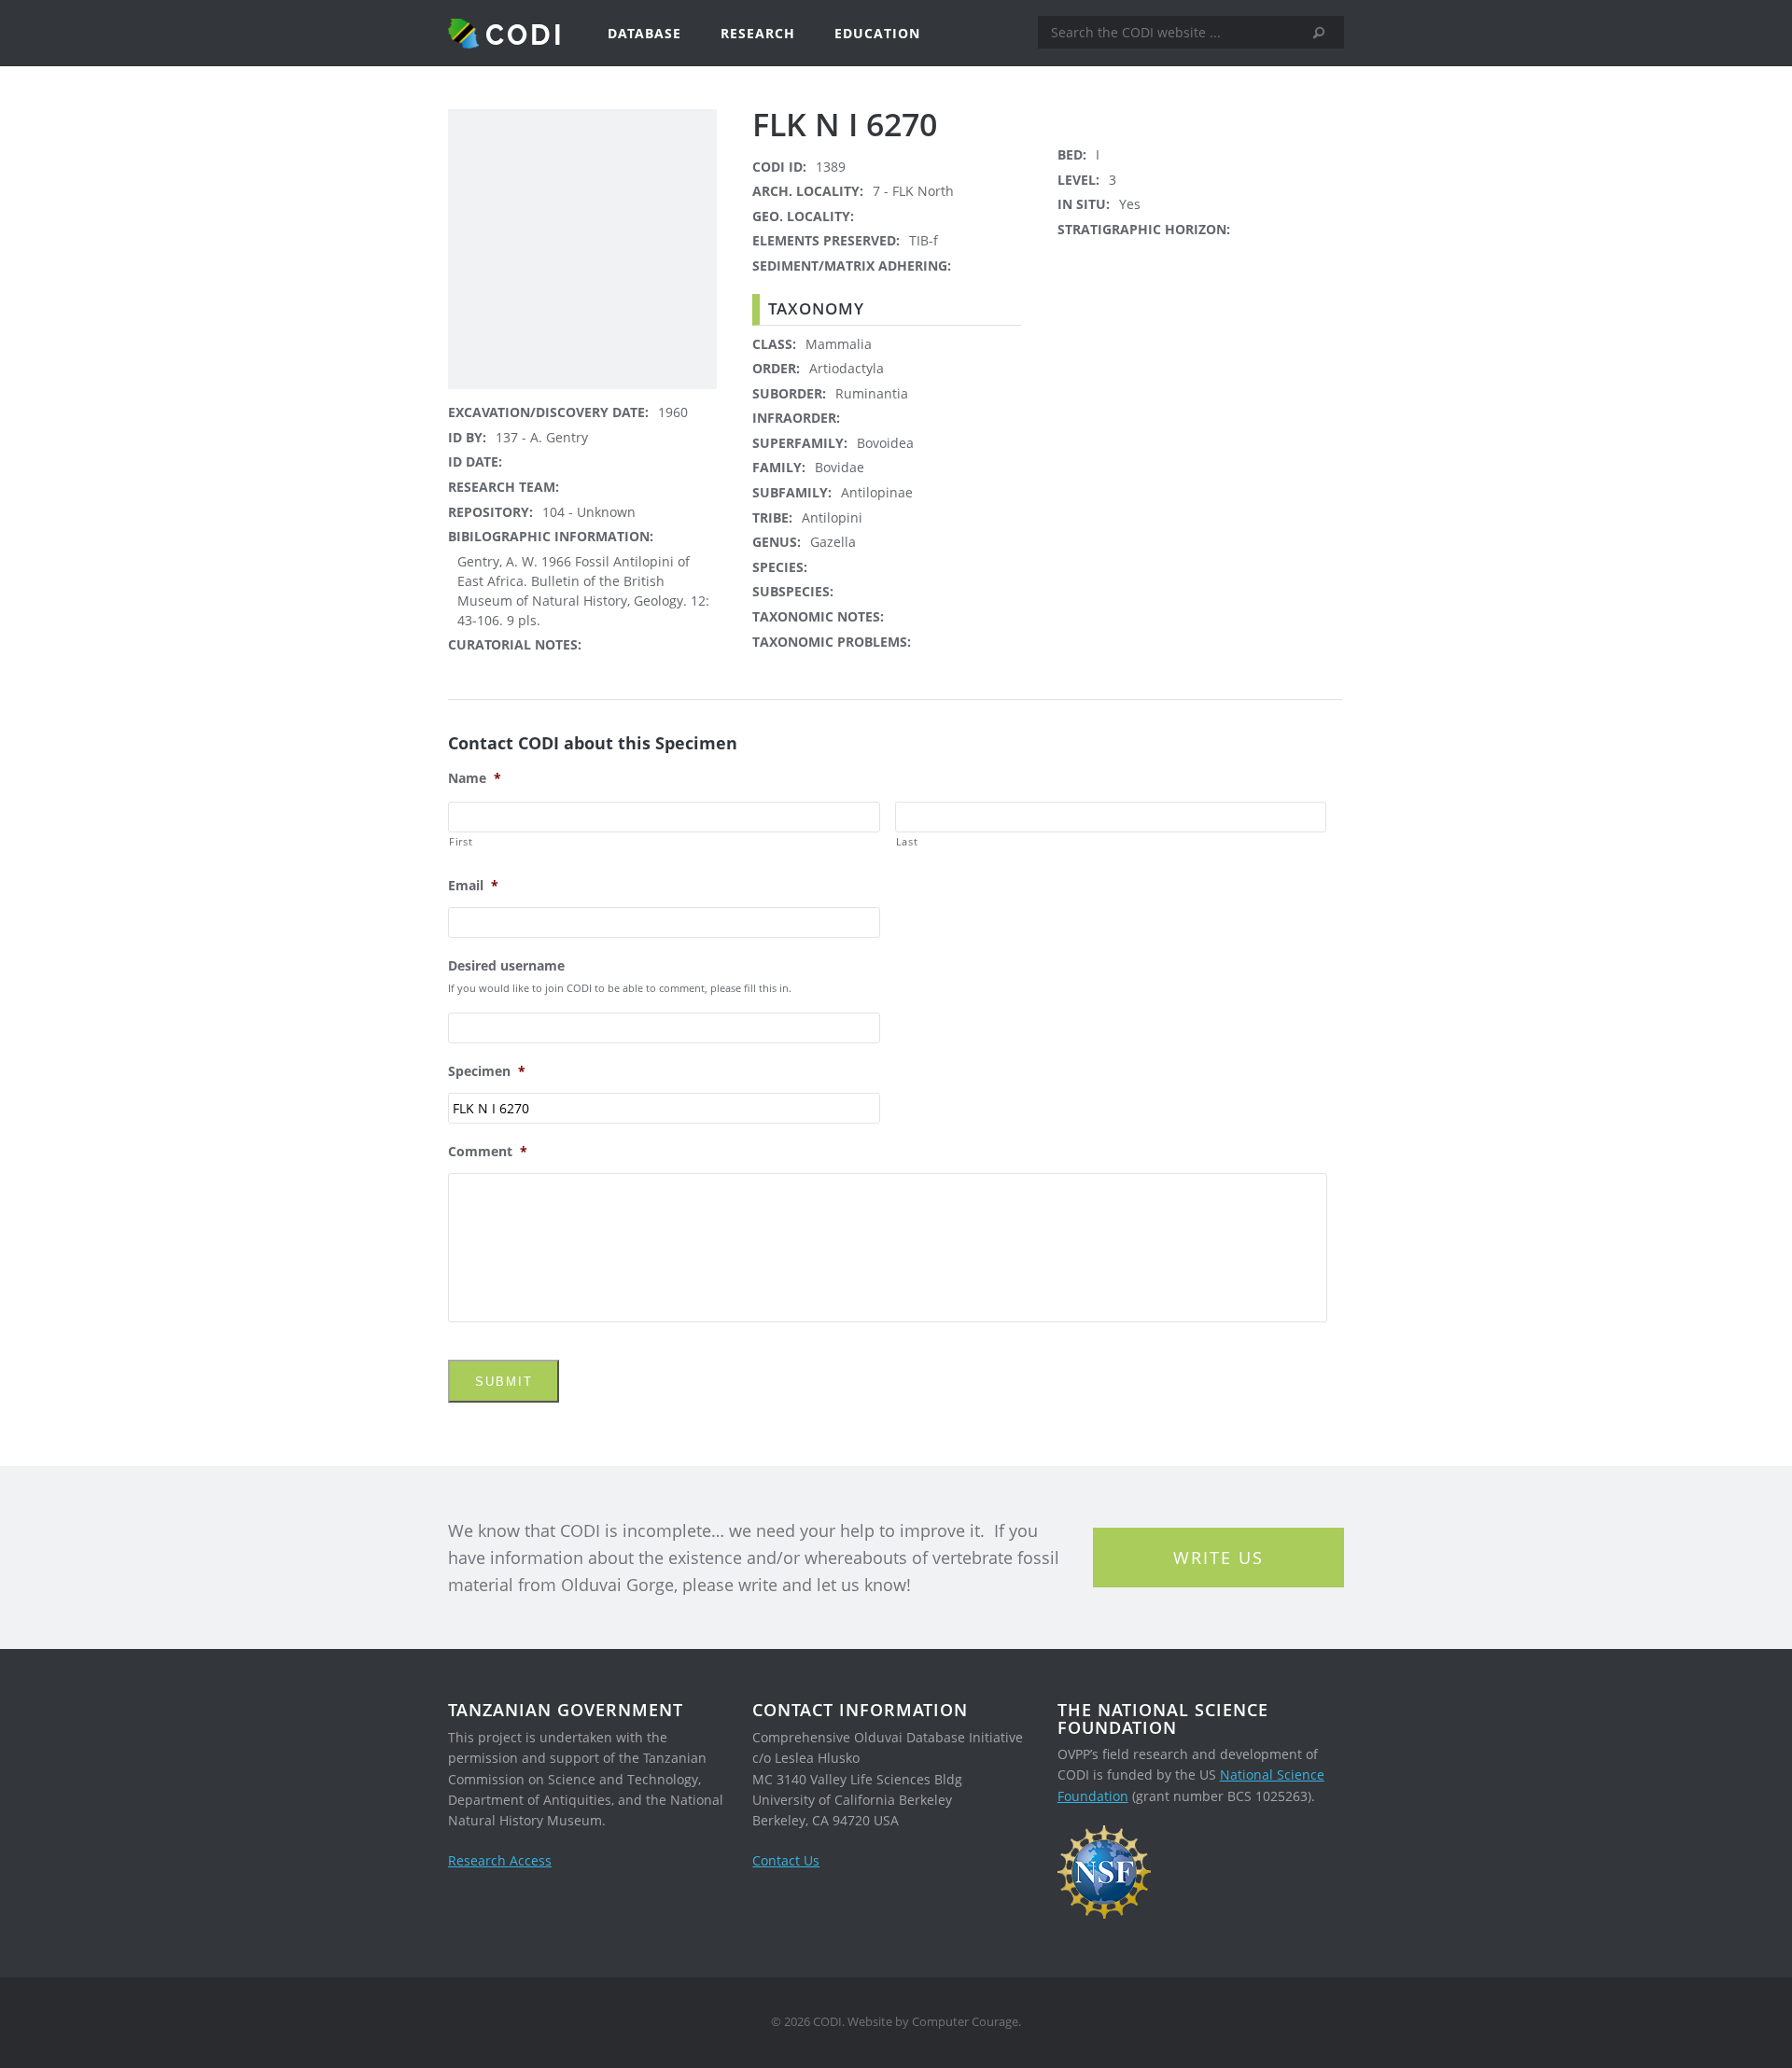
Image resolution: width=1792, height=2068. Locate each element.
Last (907, 841)
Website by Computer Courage (933, 2022)
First (461, 841)
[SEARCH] (1325, 33)
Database (644, 33)
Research (758, 33)
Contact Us (786, 1860)
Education (877, 33)
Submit (504, 1382)
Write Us (1218, 1558)
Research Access (500, 1860)
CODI (525, 34)
